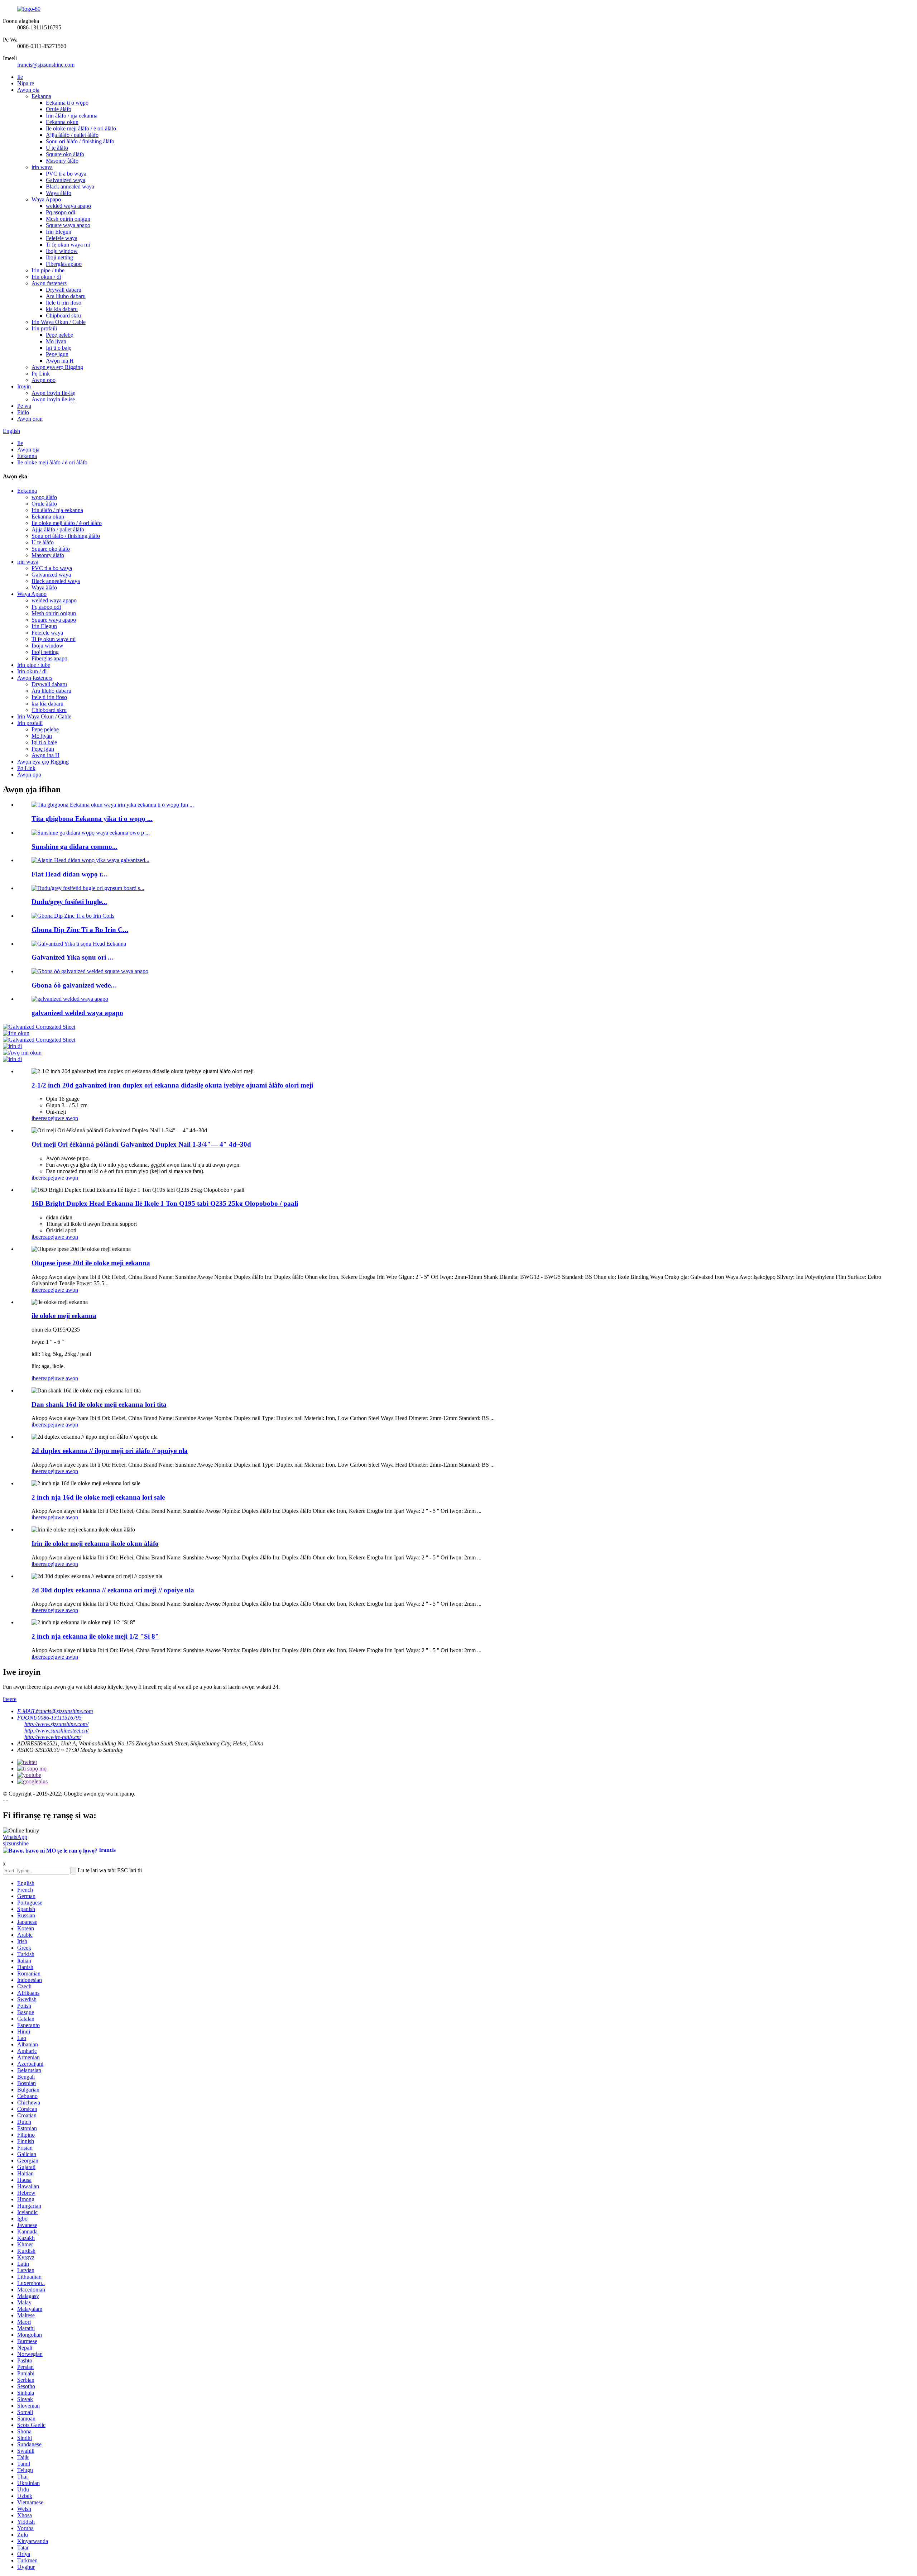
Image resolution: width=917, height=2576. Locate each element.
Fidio (23, 412)
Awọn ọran (30, 419)
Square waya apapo (68, 225)
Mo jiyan (56, 341)
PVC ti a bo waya (66, 174)
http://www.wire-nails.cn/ (53, 1737)
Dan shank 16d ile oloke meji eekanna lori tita (99, 1404)
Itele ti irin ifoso (64, 303)
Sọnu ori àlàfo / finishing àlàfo (80, 141)
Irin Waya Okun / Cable (59, 322)
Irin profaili (44, 328)
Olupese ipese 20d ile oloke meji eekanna (91, 1263)
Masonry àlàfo (62, 161)
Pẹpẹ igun (57, 354)
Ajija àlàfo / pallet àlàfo (72, 135)
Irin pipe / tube (48, 270)
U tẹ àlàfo (57, 148)
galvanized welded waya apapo (77, 1013)
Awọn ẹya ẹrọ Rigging (57, 367)
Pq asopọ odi (61, 212)
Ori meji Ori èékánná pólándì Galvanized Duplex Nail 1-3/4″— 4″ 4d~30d (141, 1144)
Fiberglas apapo (64, 264)
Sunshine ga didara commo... (75, 847)
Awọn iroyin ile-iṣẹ (53, 399)
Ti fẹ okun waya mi (68, 245)
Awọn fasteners (49, 283)
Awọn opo (44, 380)
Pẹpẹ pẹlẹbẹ (59, 335)
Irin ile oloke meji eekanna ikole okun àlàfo (95, 1543)
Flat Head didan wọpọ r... (69, 874)
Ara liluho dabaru (66, 296)
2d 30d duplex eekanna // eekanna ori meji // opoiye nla (113, 1590)
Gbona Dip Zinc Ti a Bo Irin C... (80, 930)
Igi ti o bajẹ (59, 348)
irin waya (42, 167)
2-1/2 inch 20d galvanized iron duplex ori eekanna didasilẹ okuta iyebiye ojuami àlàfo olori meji (172, 1085)
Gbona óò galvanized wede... (74, 985)
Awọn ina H (60, 361)
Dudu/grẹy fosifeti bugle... (69, 902)
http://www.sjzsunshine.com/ (56, 1724)
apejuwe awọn (62, 1118)
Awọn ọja (28, 90)
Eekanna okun (62, 122)
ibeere (38, 1118)
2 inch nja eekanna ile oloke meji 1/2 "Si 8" (95, 1636)
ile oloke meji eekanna (64, 1316)
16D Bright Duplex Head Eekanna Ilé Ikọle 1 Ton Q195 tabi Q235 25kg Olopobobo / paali (165, 1203)
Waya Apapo (46, 199)
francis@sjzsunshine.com (46, 65)
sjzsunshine (16, 1843)
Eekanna (41, 96)
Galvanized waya (66, 180)
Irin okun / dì (46, 277)
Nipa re (26, 83)
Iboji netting (59, 257)
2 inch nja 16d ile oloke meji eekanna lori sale (98, 1497)
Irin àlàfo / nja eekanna (72, 116)
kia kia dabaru (62, 309)
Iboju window (62, 251)
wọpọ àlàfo (44, 497)
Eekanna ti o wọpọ (67, 103)
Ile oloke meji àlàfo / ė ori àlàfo (81, 128)
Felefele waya (62, 238)
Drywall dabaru (64, 290)
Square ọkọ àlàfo (65, 154)
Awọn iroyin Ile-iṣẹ (53, 393)
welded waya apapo (68, 206)
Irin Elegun (59, 232)
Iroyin (24, 386)
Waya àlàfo (59, 193)
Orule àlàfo (59, 109)
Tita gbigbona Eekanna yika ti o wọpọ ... (92, 819)
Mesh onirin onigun (68, 219)
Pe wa (24, 406)
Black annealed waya (70, 187)
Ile (20, 77)
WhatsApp (15, 1837)
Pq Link (41, 374)
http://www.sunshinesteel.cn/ (56, 1731)
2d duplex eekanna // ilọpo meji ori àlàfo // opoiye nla (110, 1451)
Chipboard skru (63, 316)
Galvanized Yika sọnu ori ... (72, 957)
